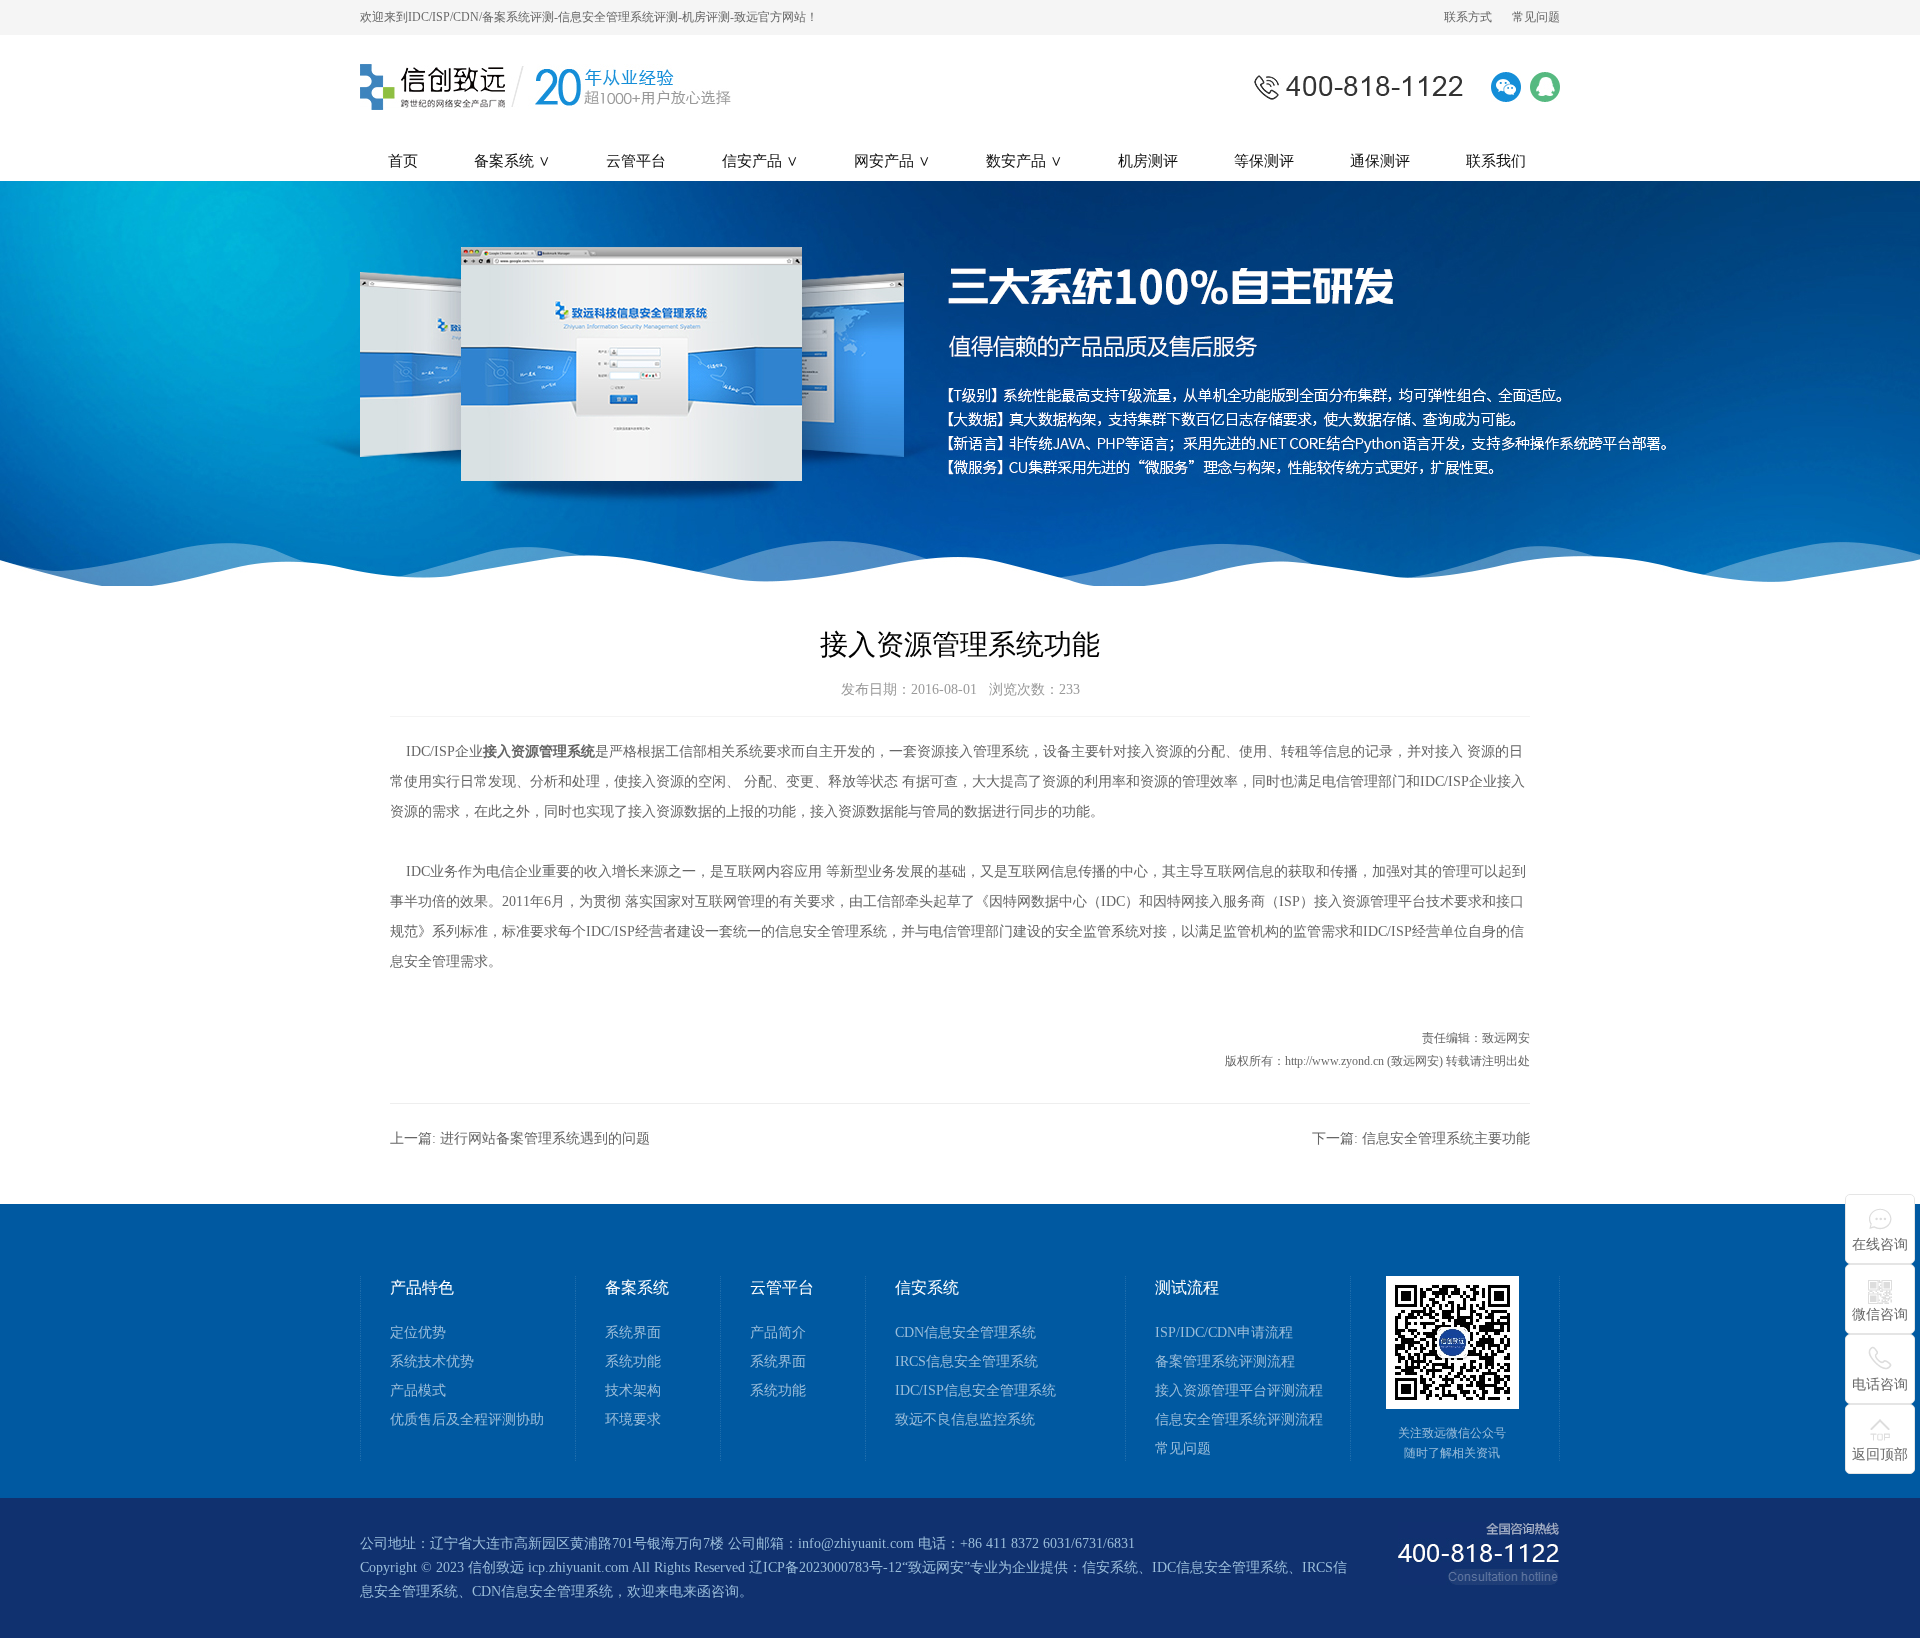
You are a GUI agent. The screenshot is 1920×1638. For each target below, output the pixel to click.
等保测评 (1264, 161)
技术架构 (633, 1391)
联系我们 (1496, 161)
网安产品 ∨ (892, 161)
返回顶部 (1880, 1454)
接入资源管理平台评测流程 (1239, 1391)
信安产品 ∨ (760, 161)
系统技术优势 (432, 1362)
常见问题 (1536, 17)
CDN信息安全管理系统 (965, 1333)
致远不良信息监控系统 (965, 1420)
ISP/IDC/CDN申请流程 (1224, 1333)
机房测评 (1148, 161)
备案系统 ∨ (512, 161)
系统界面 (633, 1333)
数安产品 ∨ (1024, 161)
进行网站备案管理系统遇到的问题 (545, 1138)
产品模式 (418, 1391)
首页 (403, 161)
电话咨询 (1880, 1384)
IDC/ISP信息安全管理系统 (975, 1391)
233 (1069, 689)
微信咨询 (1880, 1314)
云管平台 (636, 161)
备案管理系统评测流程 (1225, 1362)
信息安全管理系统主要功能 (1446, 1138)
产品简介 (778, 1333)
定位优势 (418, 1333)
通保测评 (1380, 161)
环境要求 (633, 1420)
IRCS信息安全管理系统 (966, 1362)
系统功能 (633, 1362)
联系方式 (1468, 17)
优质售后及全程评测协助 (467, 1420)
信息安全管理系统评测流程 (1239, 1420)
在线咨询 (1880, 1244)
